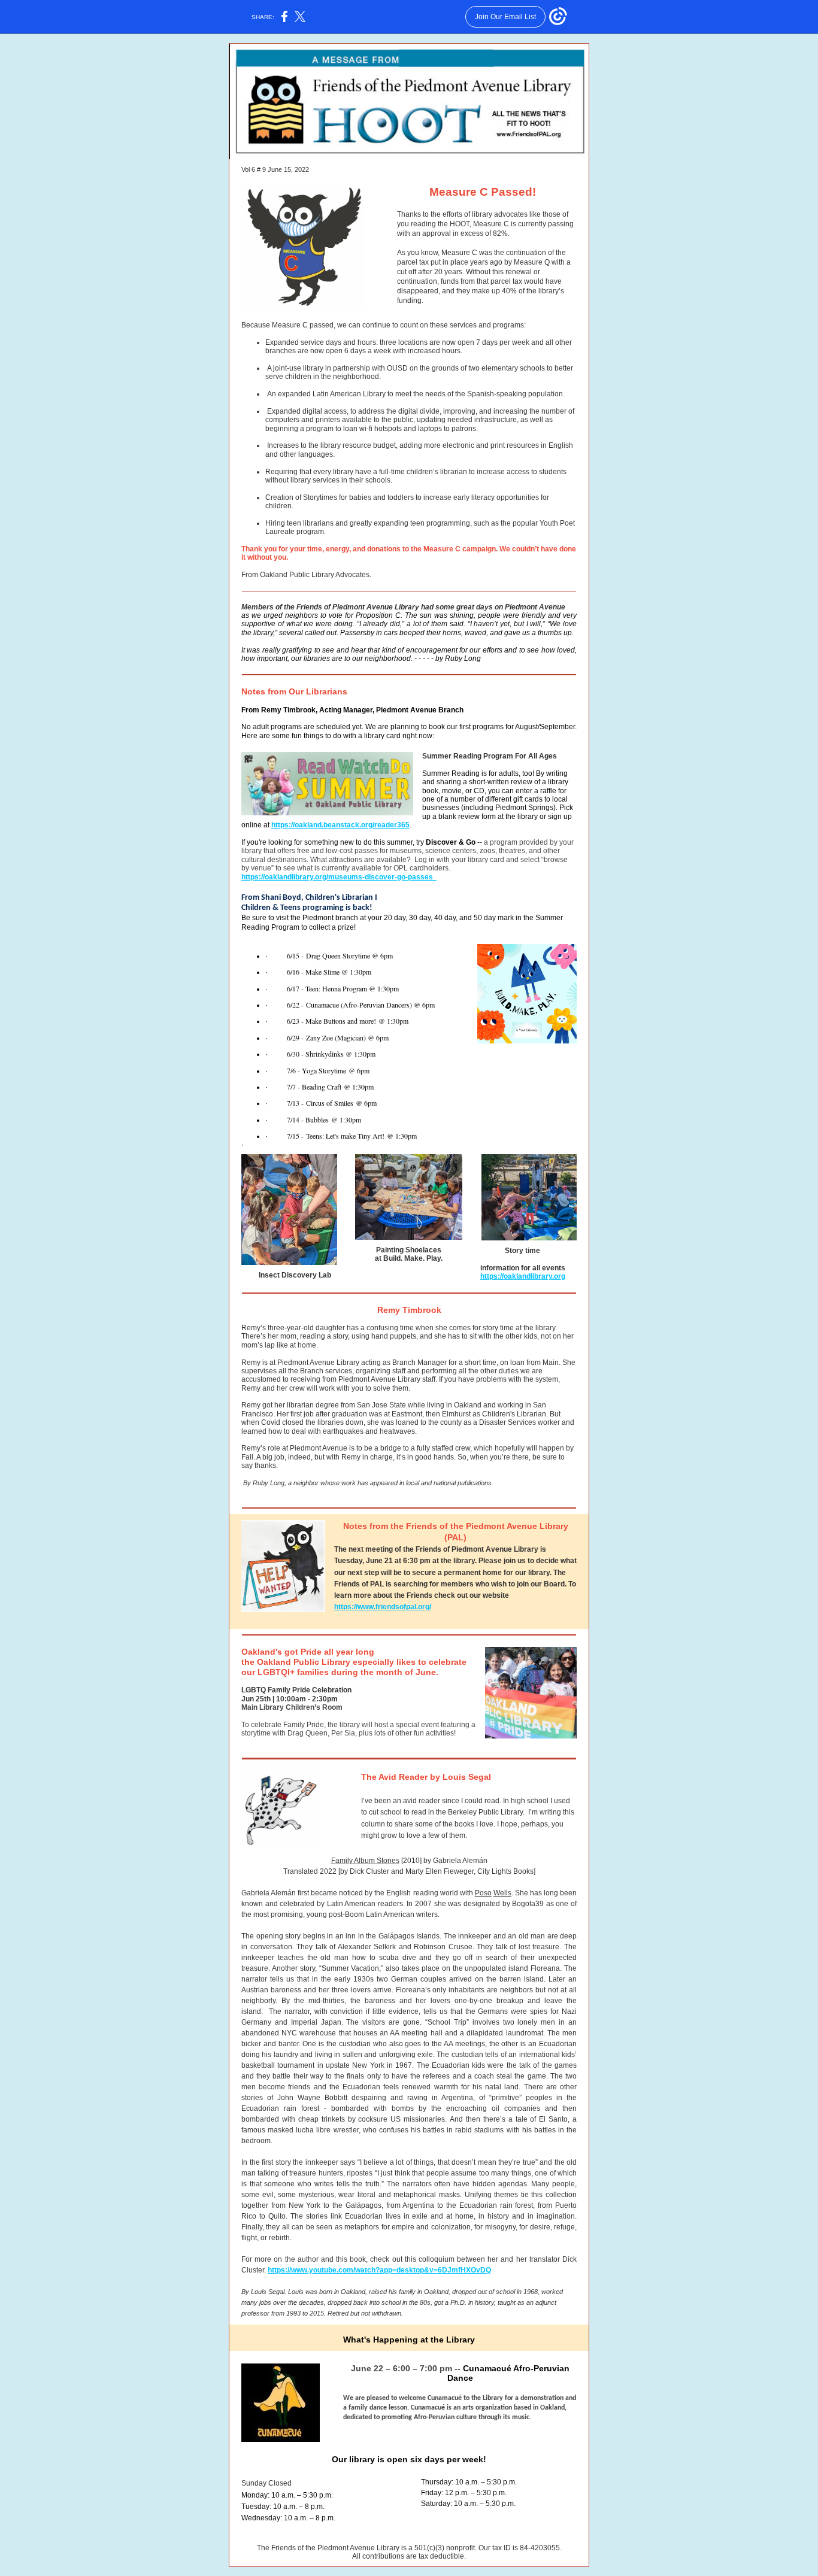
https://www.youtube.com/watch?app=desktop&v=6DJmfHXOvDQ (379, 2270)
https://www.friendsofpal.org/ (383, 1607)
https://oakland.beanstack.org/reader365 (340, 825)
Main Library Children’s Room (292, 1707)
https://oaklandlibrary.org (523, 1276)
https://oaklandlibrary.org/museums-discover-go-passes (339, 877)
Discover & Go (451, 842)
